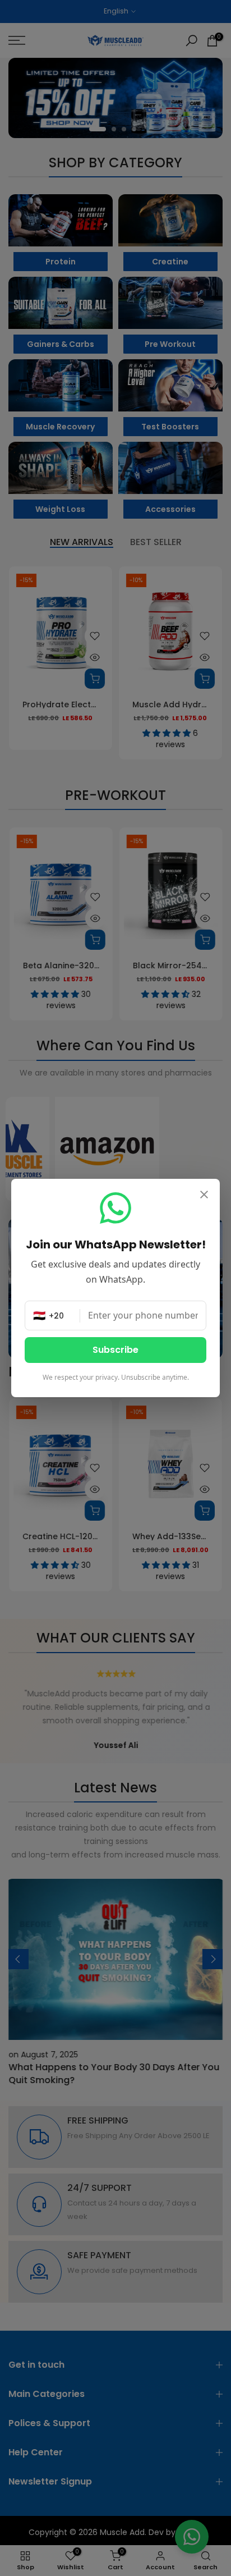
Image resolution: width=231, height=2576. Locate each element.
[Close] (204, 1196)
